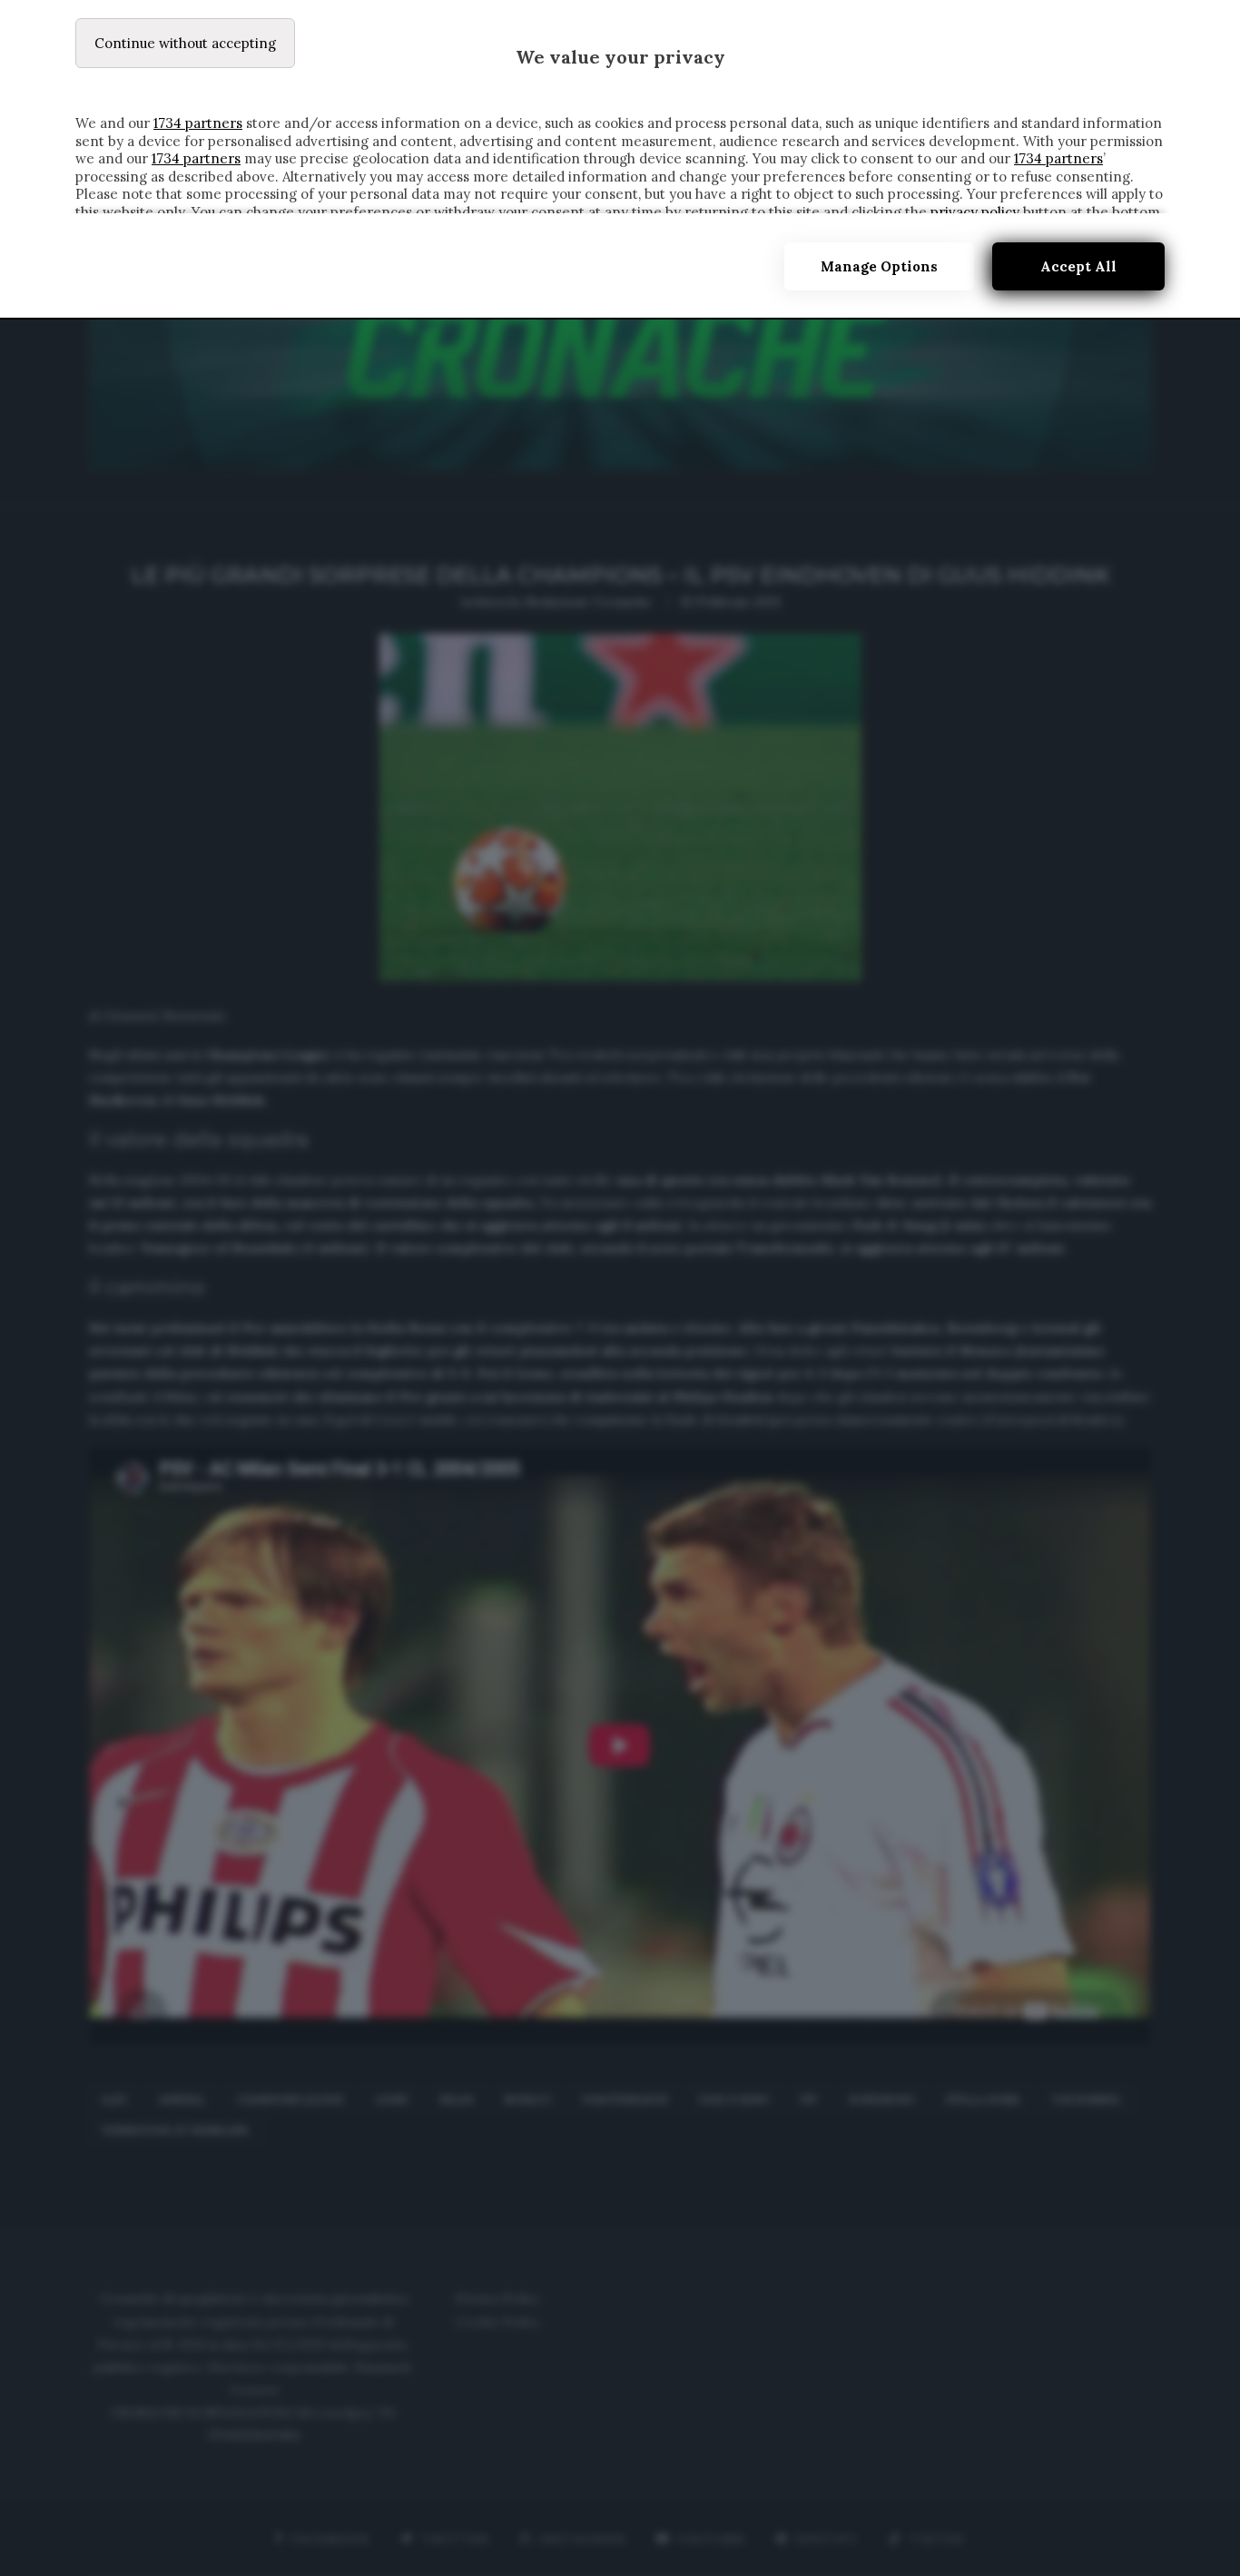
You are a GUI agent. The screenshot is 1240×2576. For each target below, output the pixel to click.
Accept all (1078, 266)
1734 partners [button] (198, 123)
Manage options (879, 266)
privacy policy (975, 212)
